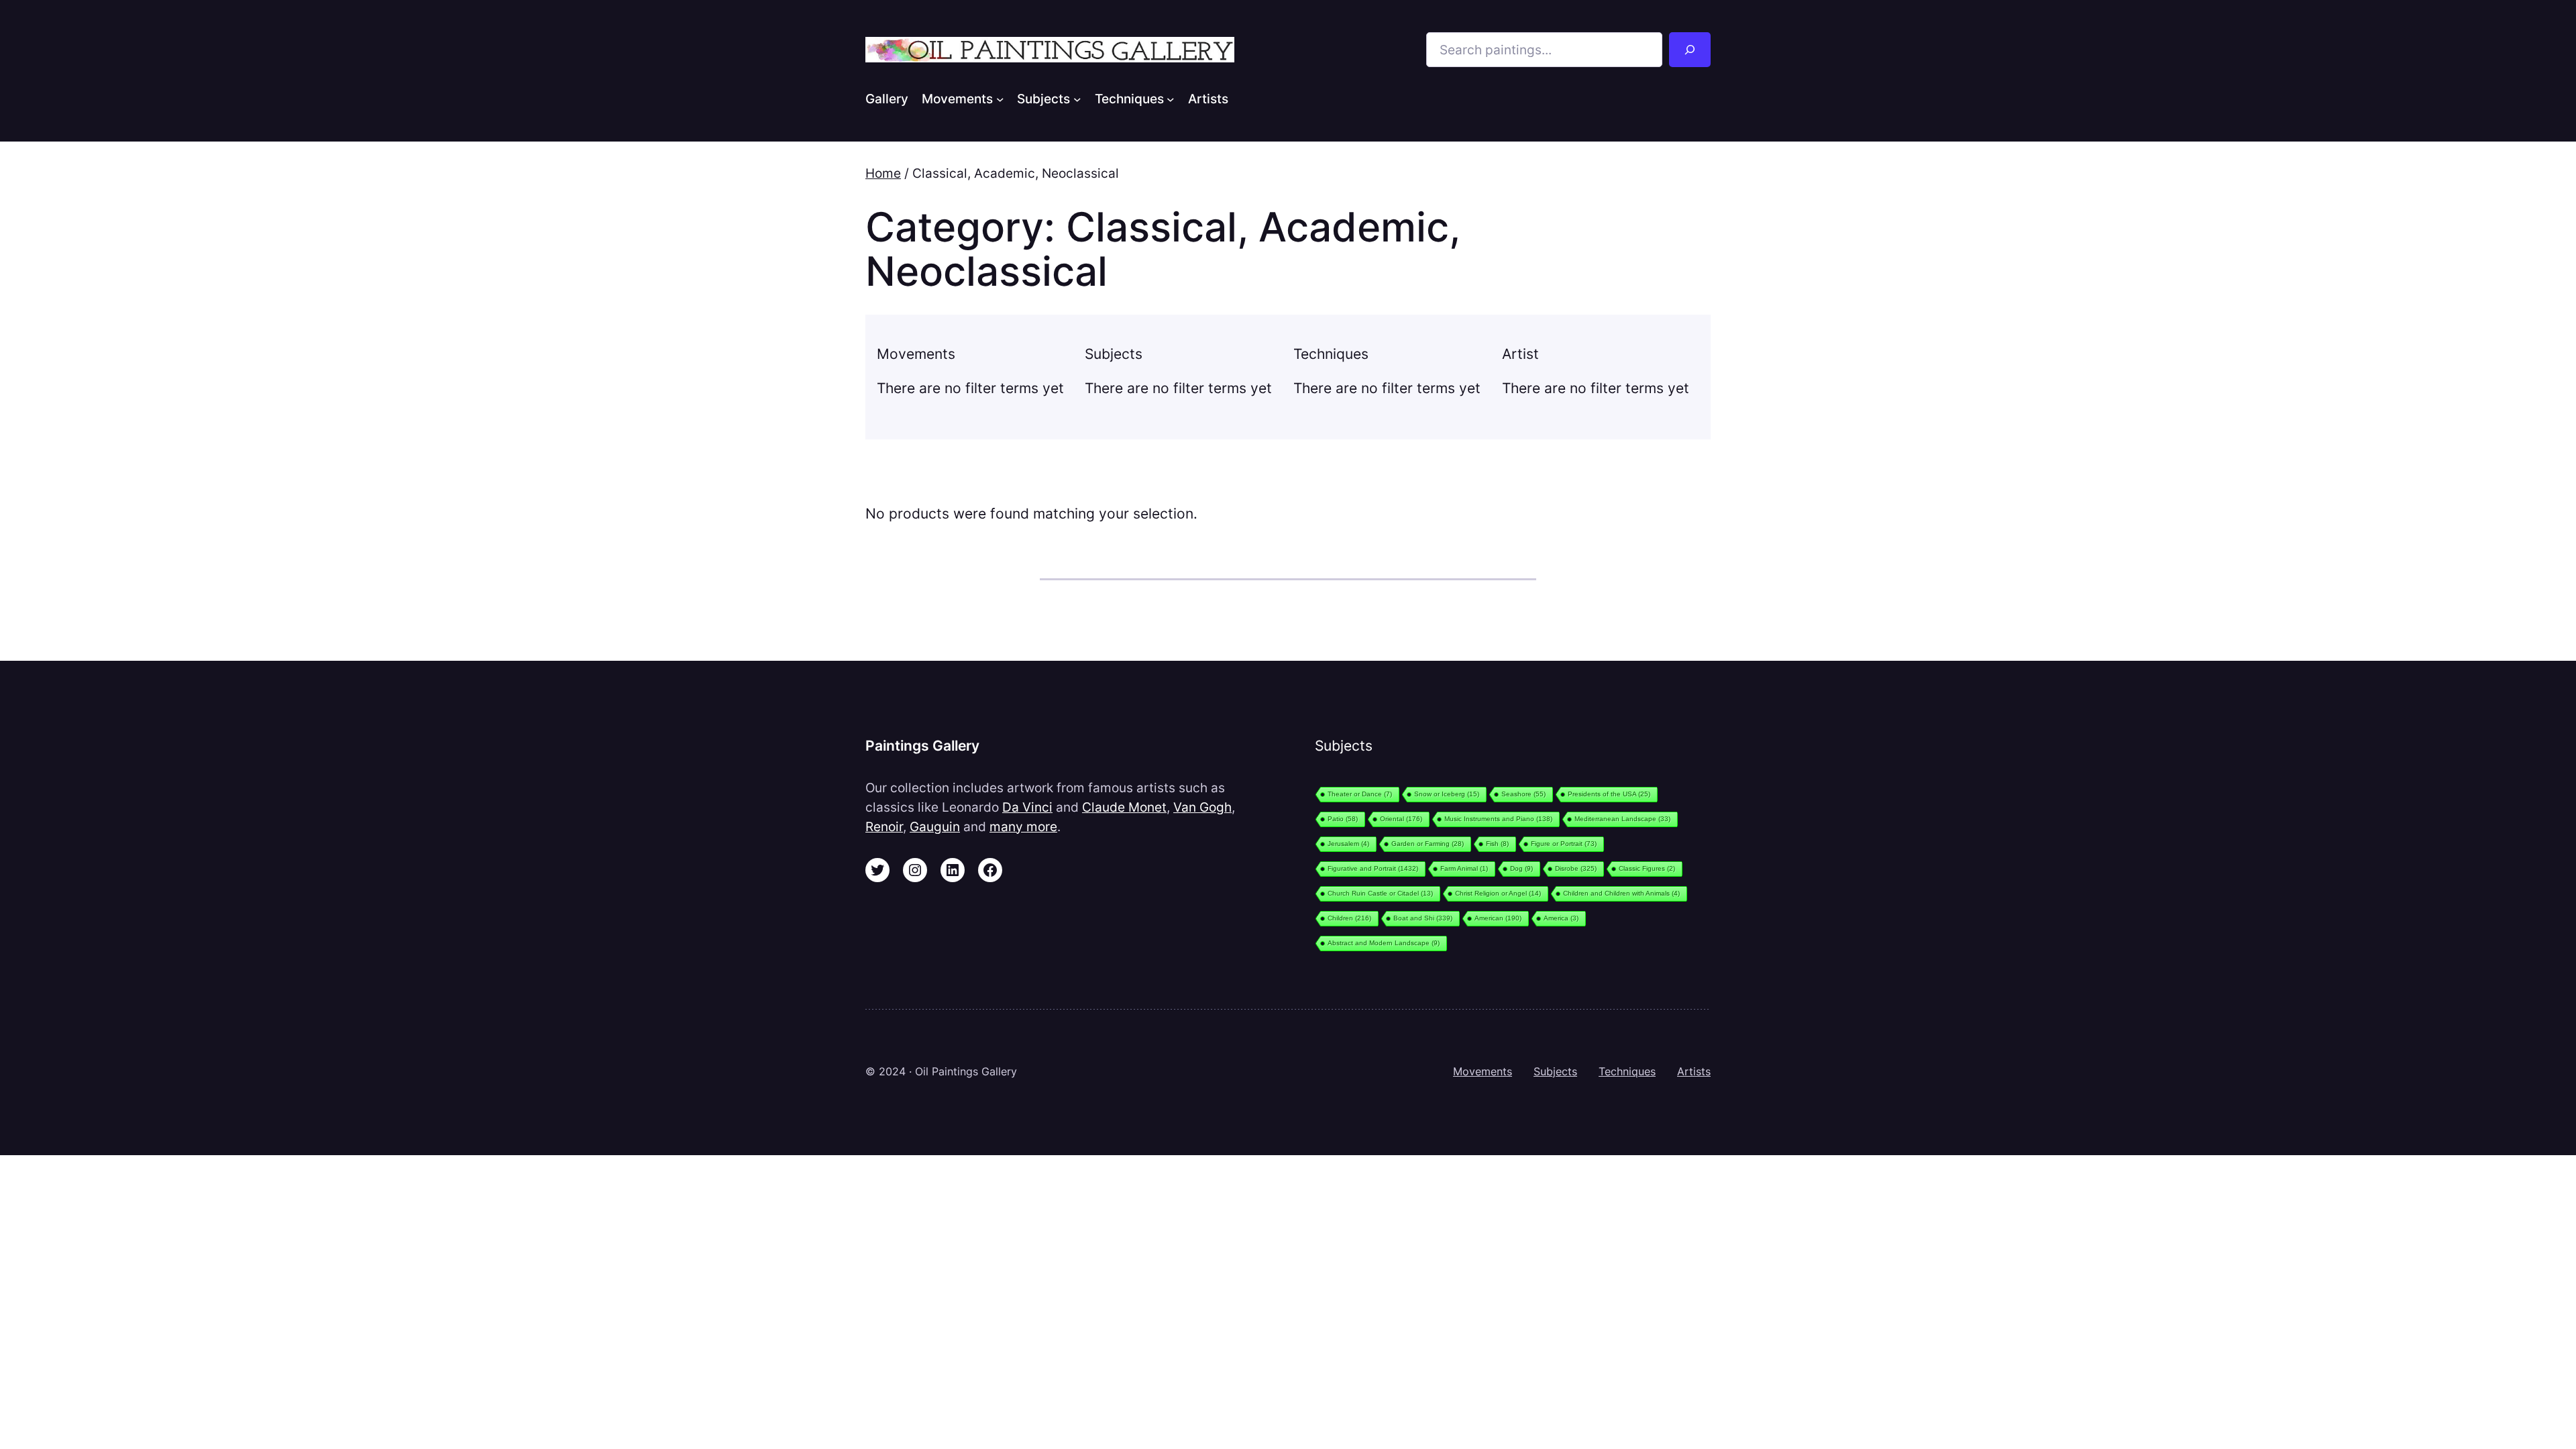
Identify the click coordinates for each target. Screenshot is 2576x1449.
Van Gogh (1202, 807)
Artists (1694, 1071)
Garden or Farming (1428, 844)
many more (1023, 826)
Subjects (1555, 1071)
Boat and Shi (1423, 918)
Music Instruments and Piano (1498, 819)
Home (883, 173)
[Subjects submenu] (1077, 99)
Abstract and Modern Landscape (1384, 943)
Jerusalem (1348, 844)
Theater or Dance (1360, 794)
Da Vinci (1027, 807)
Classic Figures (1647, 868)
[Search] (1690, 50)
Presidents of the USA (1609, 794)
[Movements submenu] (1000, 99)
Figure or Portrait (1564, 844)
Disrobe (1576, 868)
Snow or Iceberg (1447, 794)
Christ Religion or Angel (1498, 893)
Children (1349, 918)
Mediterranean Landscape (1622, 819)
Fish (1497, 844)
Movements (1483, 1071)
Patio (1343, 819)
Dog (1521, 868)
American (1498, 918)
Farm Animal (1464, 868)
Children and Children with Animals (1621, 893)
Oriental (1401, 819)
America (1561, 918)
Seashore (1523, 794)
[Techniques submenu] (1171, 99)
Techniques (1627, 1071)
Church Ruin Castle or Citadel (1380, 893)
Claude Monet (1124, 807)
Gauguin (935, 826)
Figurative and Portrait (1373, 868)
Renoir (884, 826)
